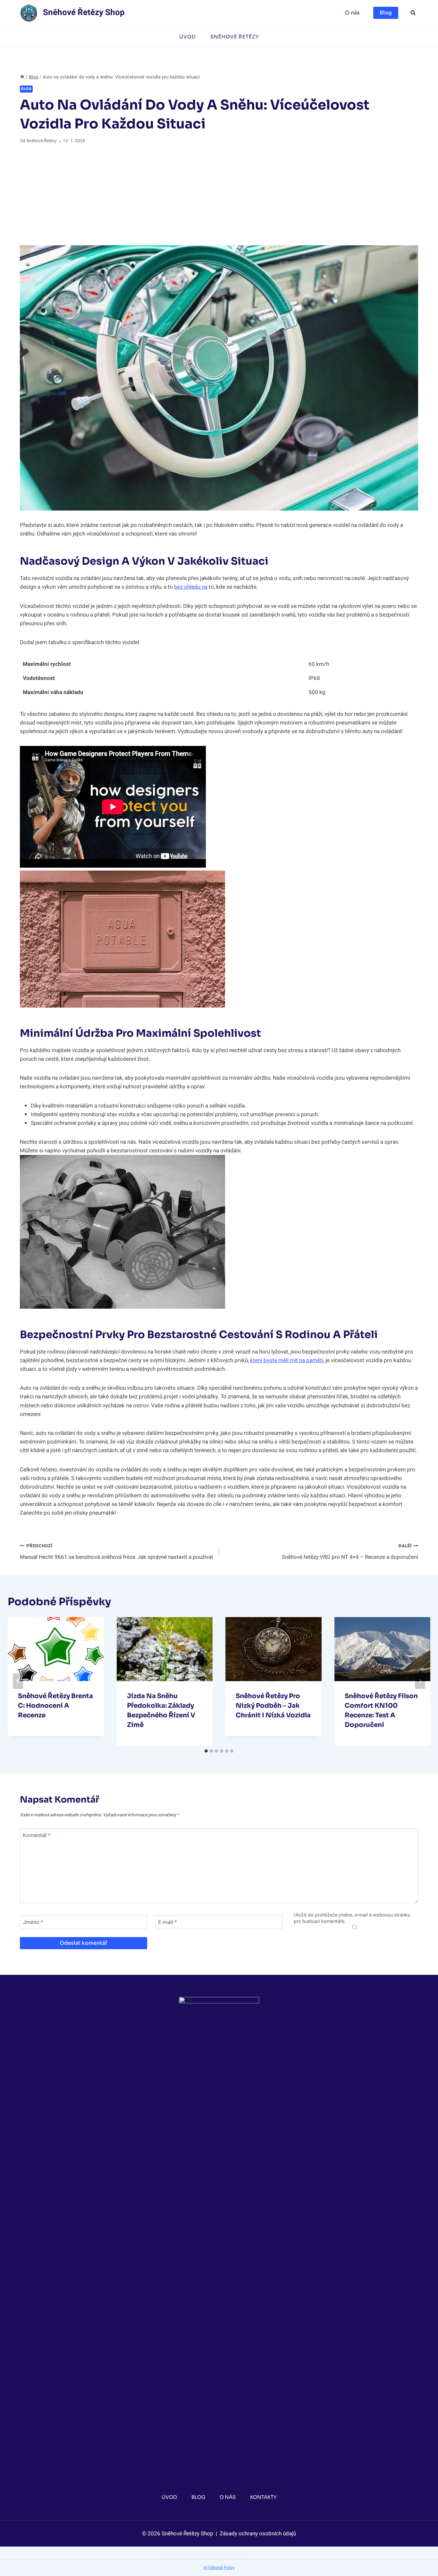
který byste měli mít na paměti (287, 1360)
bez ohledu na (191, 587)
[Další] (420, 1681)
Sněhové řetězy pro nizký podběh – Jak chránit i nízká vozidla (273, 1706)
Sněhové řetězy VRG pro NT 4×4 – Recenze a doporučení (350, 1552)
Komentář (37, 1836)
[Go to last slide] (18, 1681)
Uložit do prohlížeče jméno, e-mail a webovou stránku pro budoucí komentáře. (352, 1918)
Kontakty (263, 2497)
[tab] (206, 1751)
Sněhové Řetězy (235, 37)
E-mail (167, 1922)
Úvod (188, 37)
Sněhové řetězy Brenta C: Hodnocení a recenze (55, 1706)
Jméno (33, 1922)
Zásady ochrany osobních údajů (258, 2534)
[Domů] (22, 77)
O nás (352, 13)
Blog (386, 13)
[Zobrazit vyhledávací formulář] (413, 13)
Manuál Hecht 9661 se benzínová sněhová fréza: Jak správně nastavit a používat (117, 1552)
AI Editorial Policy (219, 2568)
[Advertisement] (219, 195)
